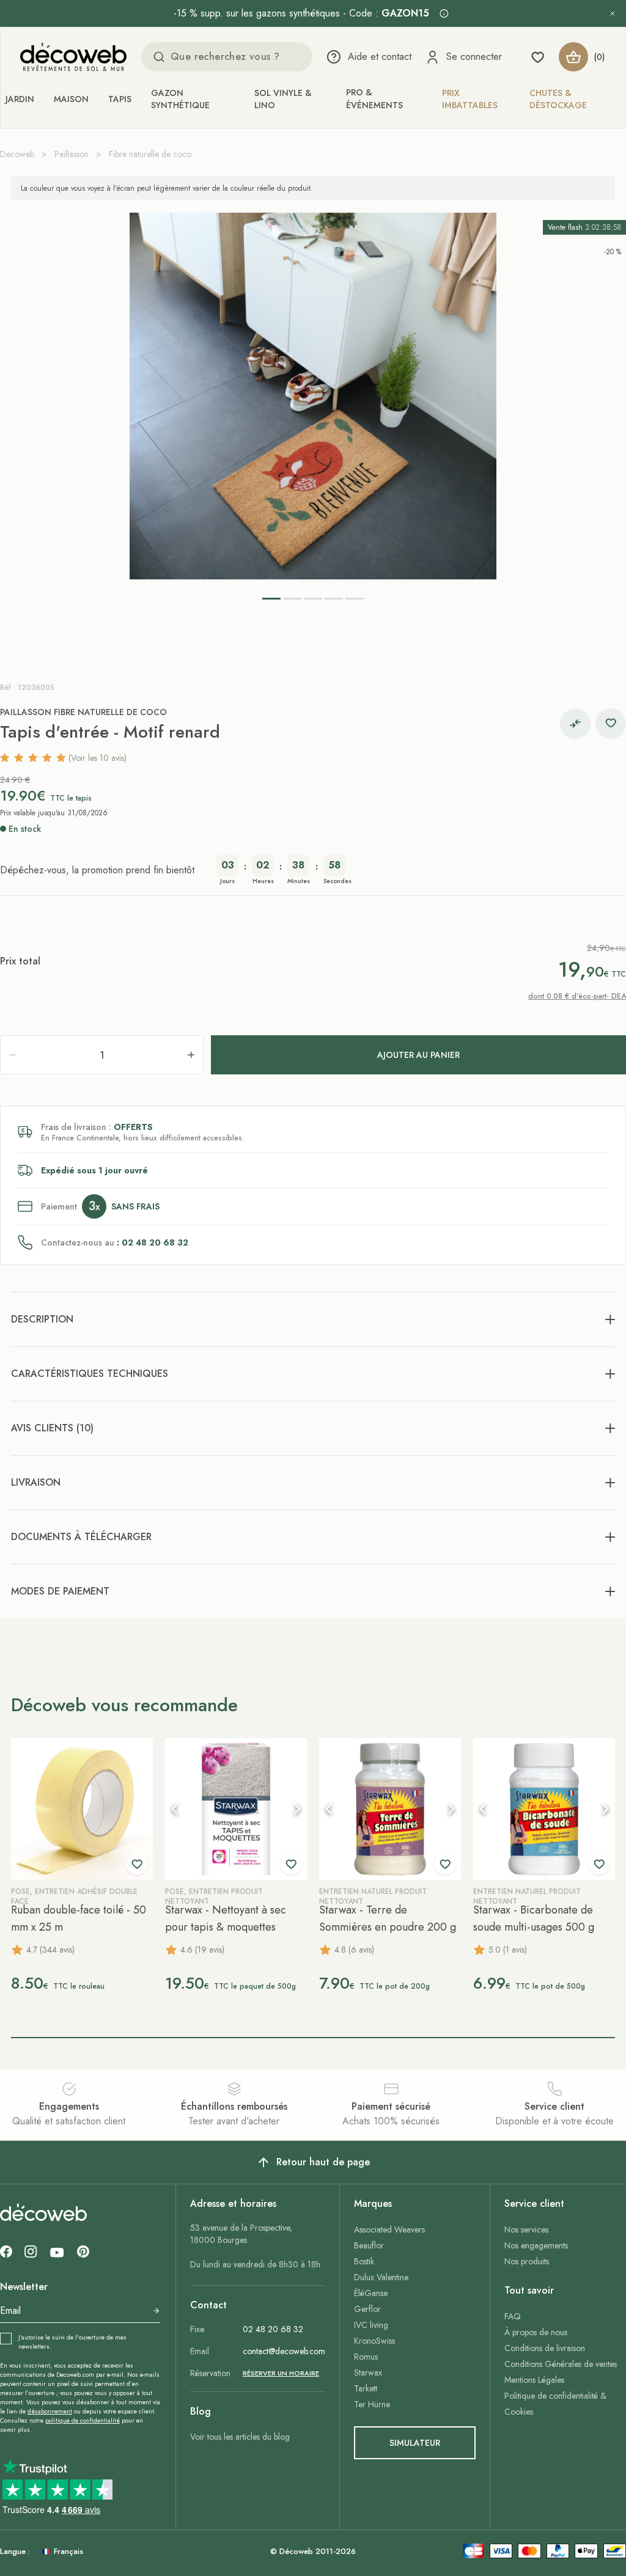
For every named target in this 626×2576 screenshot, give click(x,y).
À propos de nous (536, 2332)
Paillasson (72, 154)
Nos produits (527, 2261)
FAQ (513, 2316)
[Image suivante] (297, 1809)
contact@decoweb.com (284, 2351)
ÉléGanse (371, 2293)
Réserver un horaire (281, 2373)
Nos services (526, 2229)
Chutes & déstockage (558, 99)
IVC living (371, 2325)
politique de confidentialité (83, 2420)
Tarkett (366, 2388)
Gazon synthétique (180, 99)
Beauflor (369, 2245)
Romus (366, 2357)
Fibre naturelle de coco (150, 154)
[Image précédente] (175, 1809)
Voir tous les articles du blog (240, 2437)
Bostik (364, 2261)
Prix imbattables (470, 99)
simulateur (415, 2443)
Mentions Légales (534, 2380)
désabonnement (50, 2411)
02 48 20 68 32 (273, 2329)
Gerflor (367, 2309)
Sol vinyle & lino (283, 99)
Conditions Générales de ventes (561, 2364)
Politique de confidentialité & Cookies (555, 2404)
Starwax (368, 2372)
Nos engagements (536, 2245)
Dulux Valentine (381, 2277)
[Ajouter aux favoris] (611, 724)
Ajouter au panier (418, 1055)
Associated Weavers (389, 2229)
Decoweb (17, 154)
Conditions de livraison (545, 2348)
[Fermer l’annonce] (613, 13)
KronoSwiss (374, 2341)
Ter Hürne (372, 2404)
